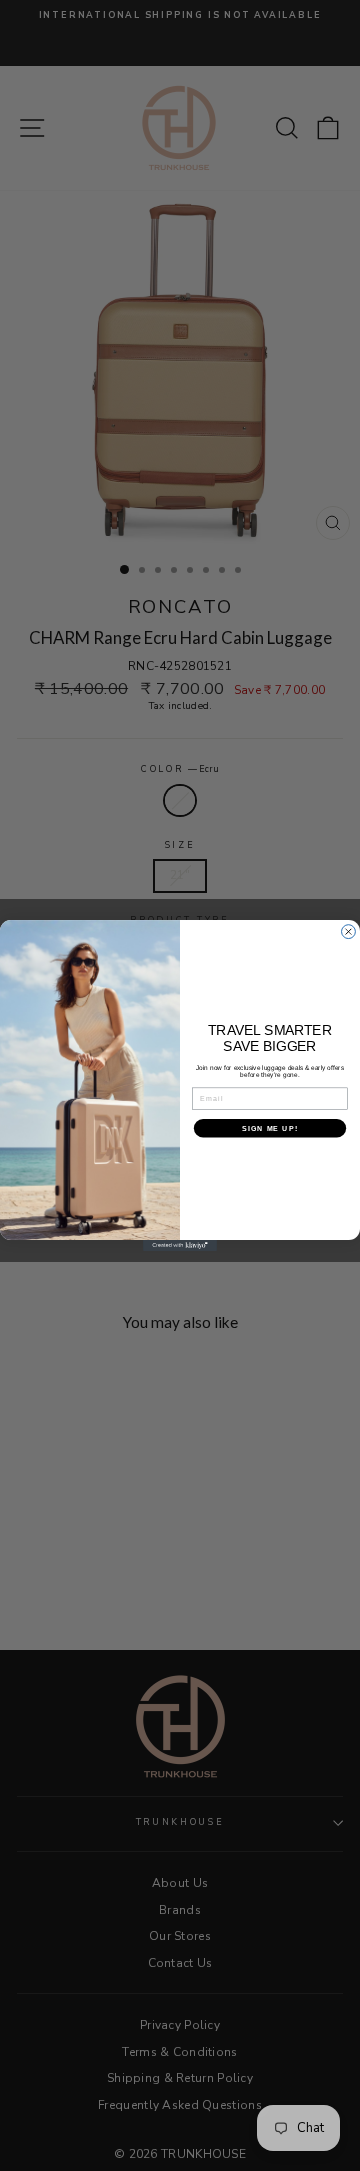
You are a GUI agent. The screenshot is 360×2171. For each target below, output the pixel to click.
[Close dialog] (349, 932)
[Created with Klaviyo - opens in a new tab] (180, 1245)
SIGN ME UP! (270, 1128)
